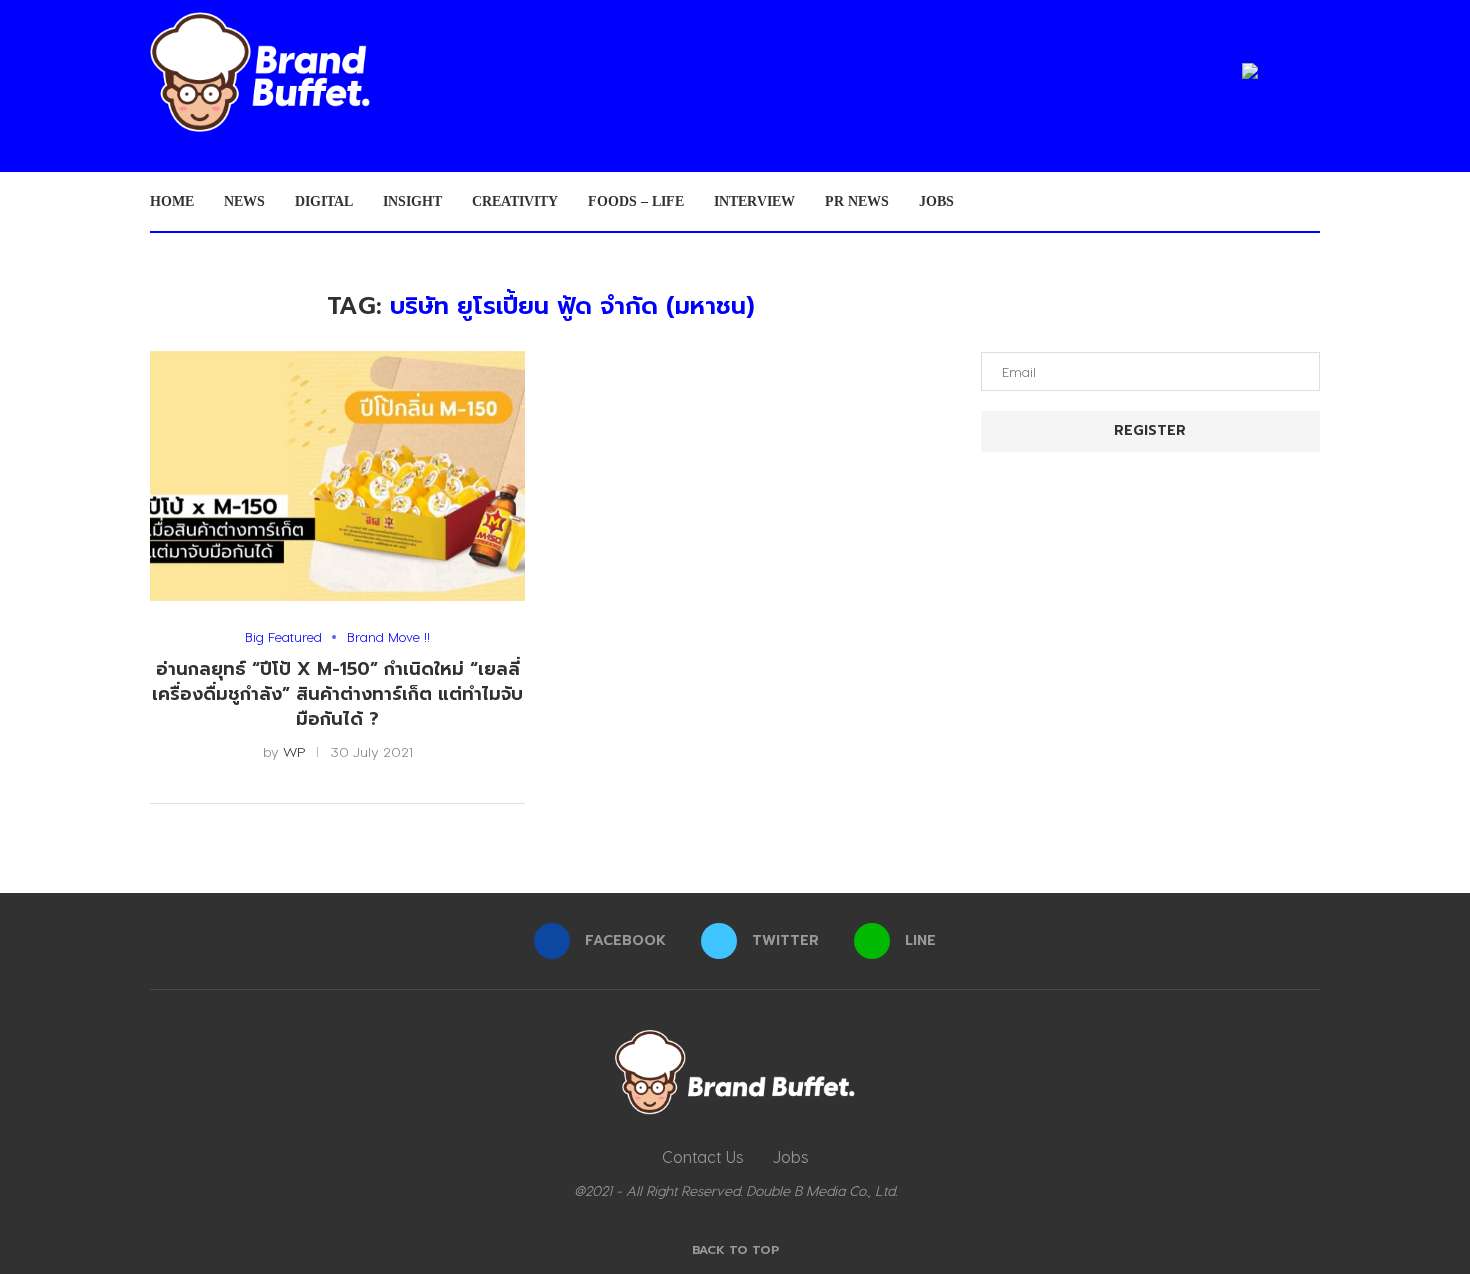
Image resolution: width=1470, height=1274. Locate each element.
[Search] (1310, 202)
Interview (754, 201)
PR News (857, 201)
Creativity (515, 201)
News (244, 201)
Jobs (936, 201)
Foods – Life (636, 201)
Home (172, 201)
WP (294, 751)
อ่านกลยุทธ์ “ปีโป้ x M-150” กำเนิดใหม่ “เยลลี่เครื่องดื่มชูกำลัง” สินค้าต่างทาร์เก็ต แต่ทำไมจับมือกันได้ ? (337, 693)
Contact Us (702, 1156)
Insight (412, 201)
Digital (324, 201)
